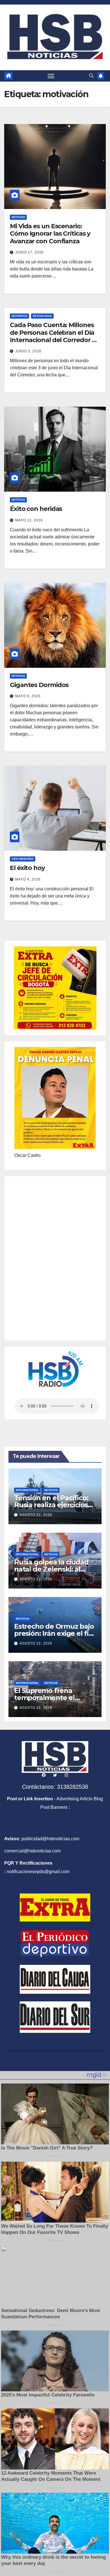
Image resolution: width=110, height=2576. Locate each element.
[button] (91, 76)
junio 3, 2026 (28, 351)
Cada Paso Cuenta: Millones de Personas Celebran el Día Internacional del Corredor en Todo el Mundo (55, 336)
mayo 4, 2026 (28, 879)
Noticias (18, 217)
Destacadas (42, 316)
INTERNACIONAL (27, 1490)
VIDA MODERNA (23, 859)
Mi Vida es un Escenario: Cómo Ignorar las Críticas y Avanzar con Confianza (50, 234)
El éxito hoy (27, 868)
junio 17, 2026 (29, 252)
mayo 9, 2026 (28, 696)
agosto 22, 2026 (36, 1515)
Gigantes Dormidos (39, 685)
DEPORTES (19, 316)
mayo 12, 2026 (29, 520)
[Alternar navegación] (51, 76)
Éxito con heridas (36, 509)
